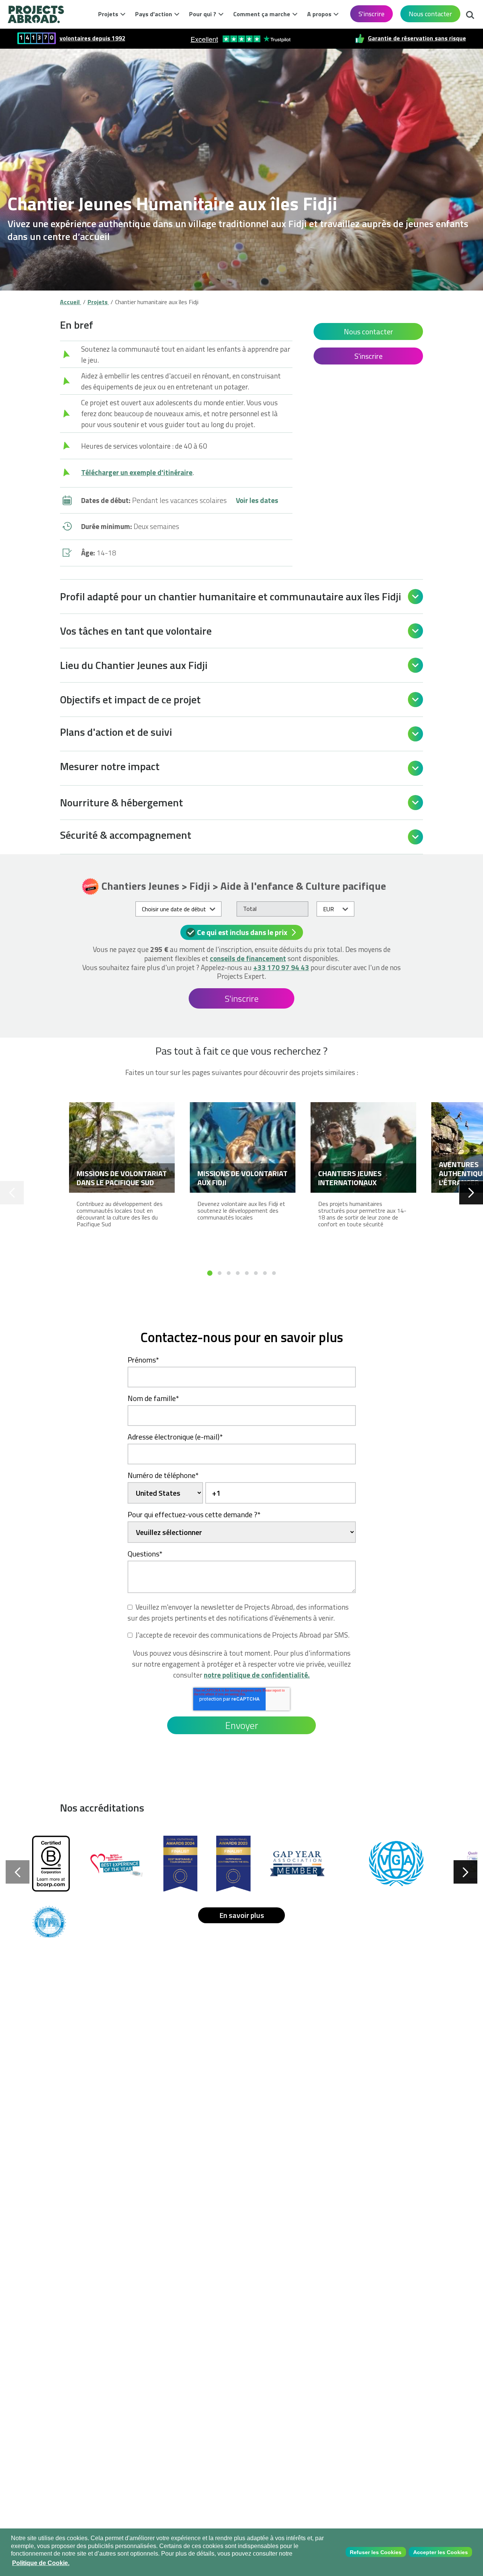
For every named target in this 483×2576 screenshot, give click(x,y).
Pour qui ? (203, 14)
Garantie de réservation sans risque (417, 38)
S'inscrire (371, 14)
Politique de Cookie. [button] (41, 2563)
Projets (108, 14)
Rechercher (470, 13)
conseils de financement (248, 958)
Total (250, 909)
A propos (319, 14)
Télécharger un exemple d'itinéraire (137, 472)
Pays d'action (154, 14)
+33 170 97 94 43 (281, 967)
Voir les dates (257, 500)
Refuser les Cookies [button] (376, 2552)
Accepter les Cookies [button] (441, 2552)
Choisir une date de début (174, 909)
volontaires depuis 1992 (92, 38)
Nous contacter (430, 14)
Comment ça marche (262, 14)
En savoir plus (242, 1915)
